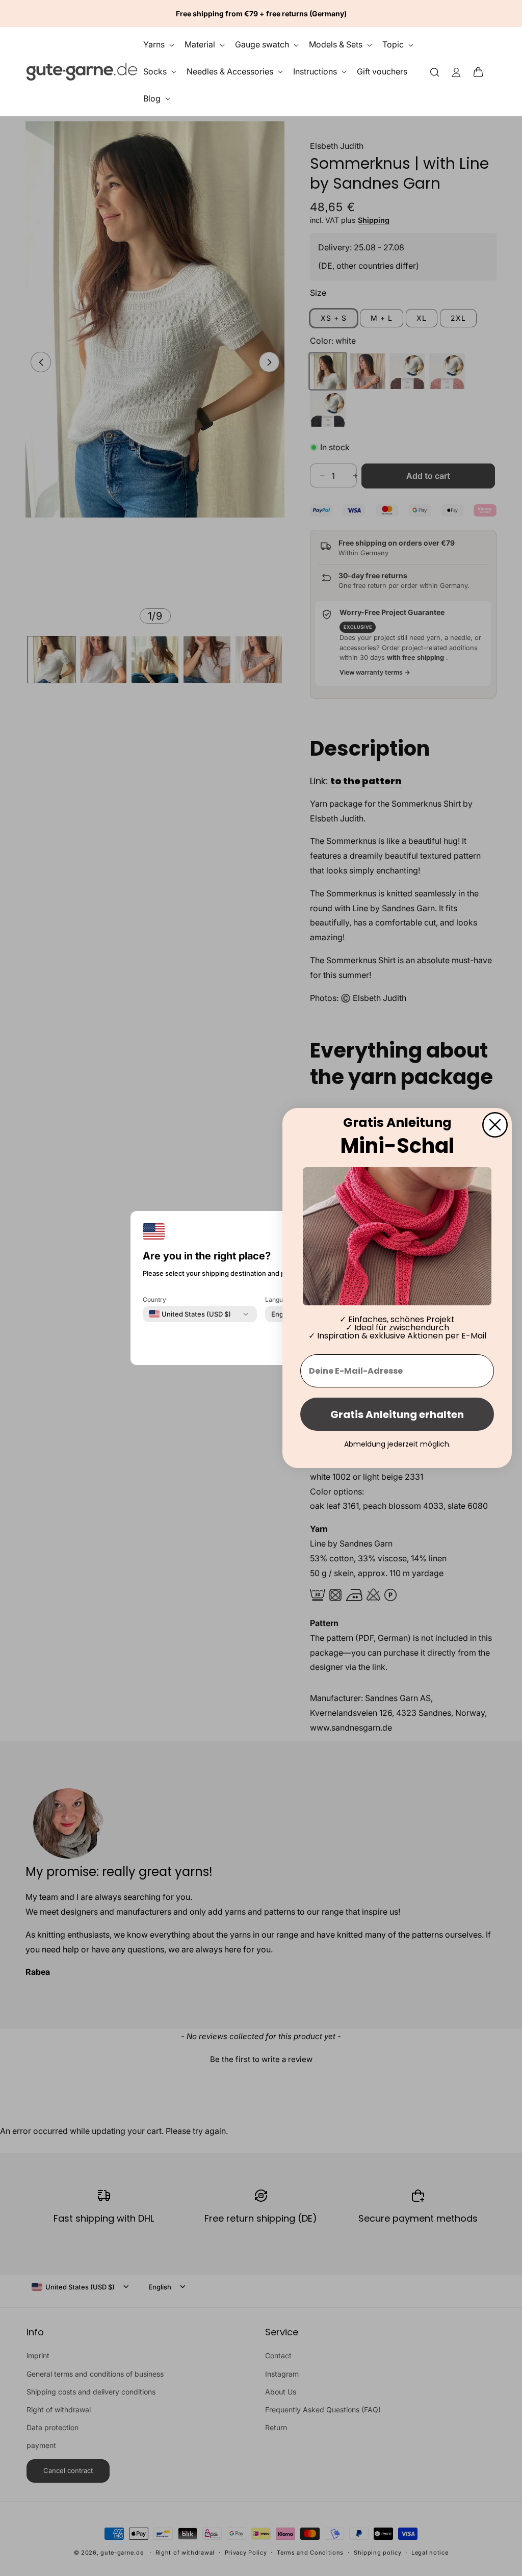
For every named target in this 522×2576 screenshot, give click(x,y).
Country (154, 1299)
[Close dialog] (495, 1125)
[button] (481, 71)
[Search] (435, 72)
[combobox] (190, 1314)
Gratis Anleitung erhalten (397, 1414)
